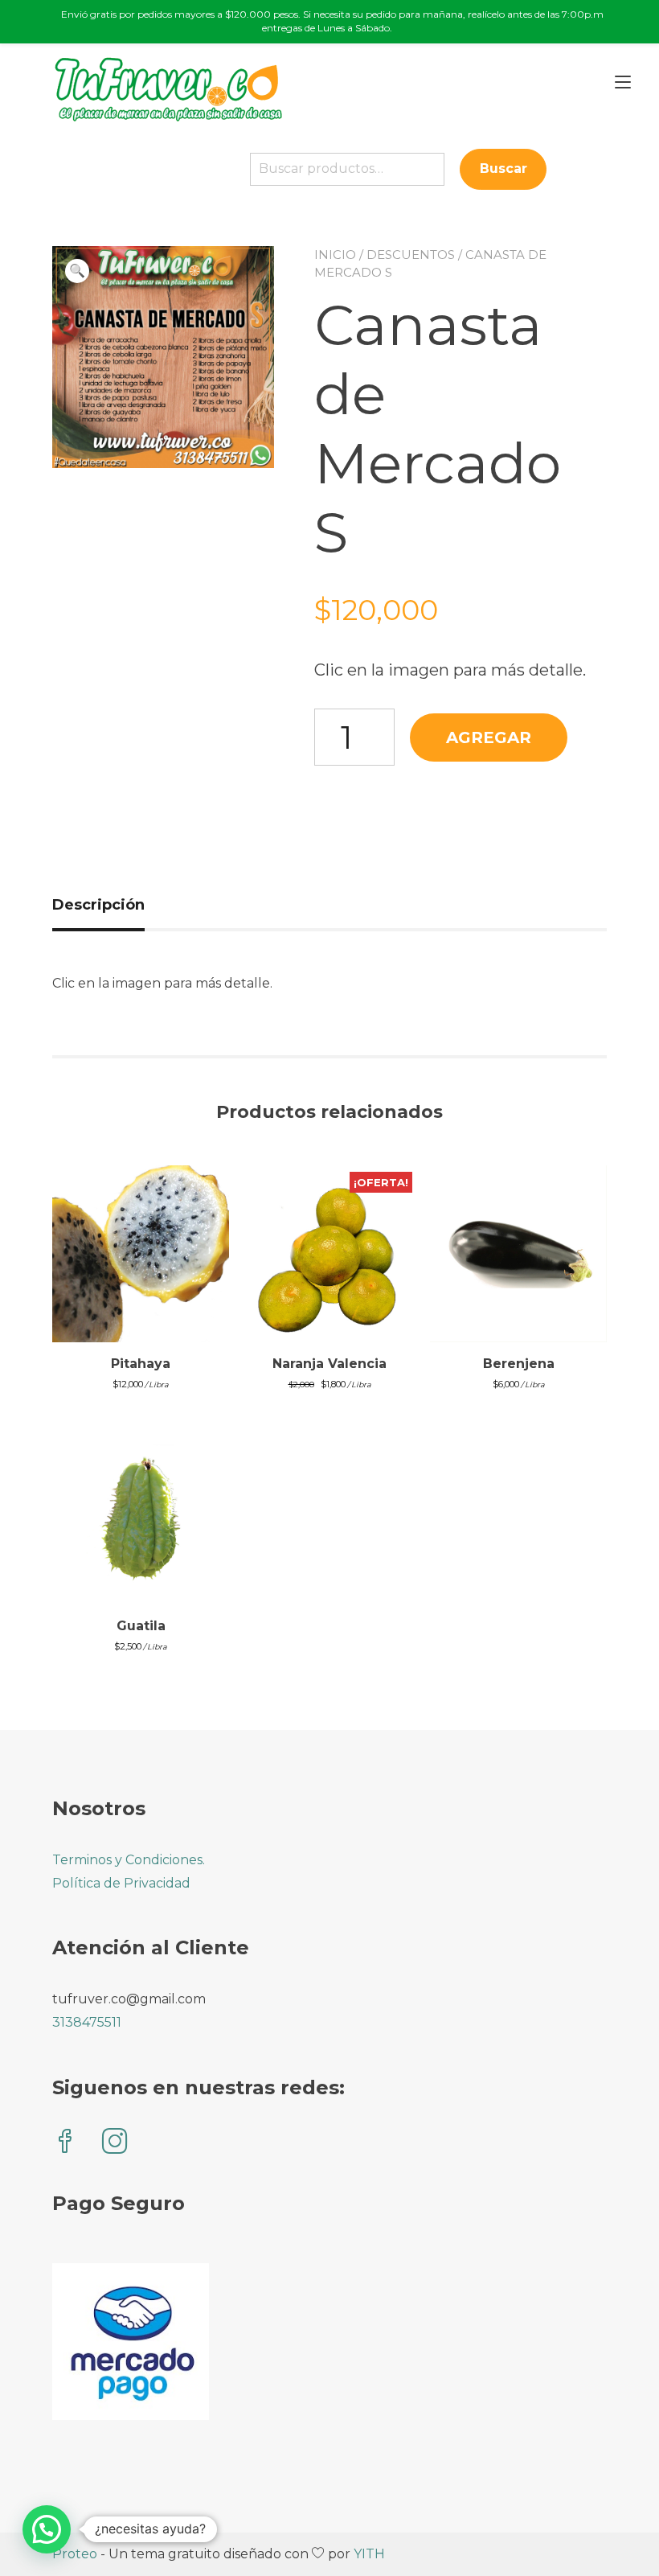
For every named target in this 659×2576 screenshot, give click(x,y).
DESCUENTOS (411, 255)
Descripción (98, 905)
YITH (369, 2554)
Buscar (503, 168)
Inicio (335, 255)
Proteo (75, 2554)
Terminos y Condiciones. (129, 1860)
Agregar (489, 737)
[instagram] (115, 2143)
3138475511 (87, 2022)
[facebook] (65, 2143)
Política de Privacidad (121, 1883)
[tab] (104, 905)
